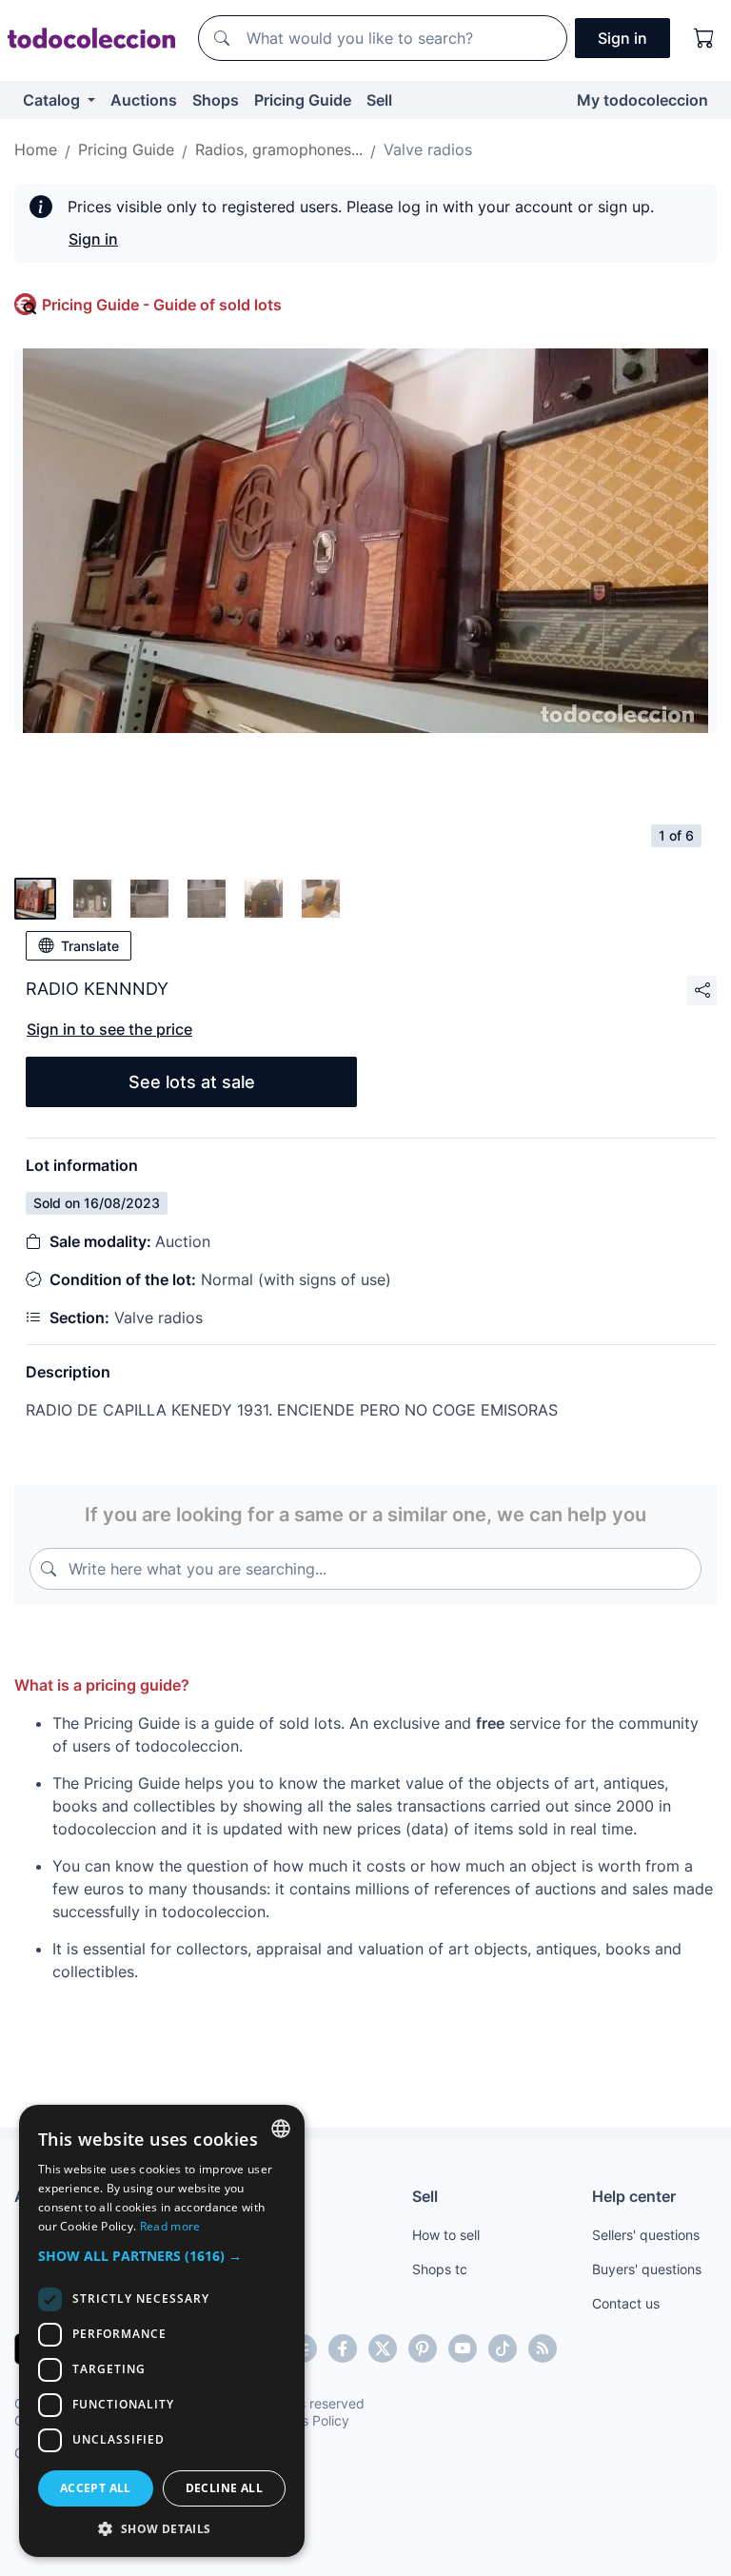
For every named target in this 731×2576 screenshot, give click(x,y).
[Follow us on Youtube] (463, 2348)
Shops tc (440, 2269)
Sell (379, 100)
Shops (216, 100)
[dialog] (162, 2331)
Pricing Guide (303, 100)
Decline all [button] (224, 2488)
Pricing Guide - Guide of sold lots (162, 305)
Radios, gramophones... (279, 149)
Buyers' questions (647, 2269)
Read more (170, 2226)
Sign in (93, 239)
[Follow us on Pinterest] (423, 2348)
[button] (162, 2256)
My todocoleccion (642, 100)
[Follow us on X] (383, 2348)
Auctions (144, 100)
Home (36, 149)
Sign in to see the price (109, 1029)
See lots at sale (192, 1082)
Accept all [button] (96, 2488)
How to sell (446, 2235)
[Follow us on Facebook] (343, 2348)
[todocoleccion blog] (543, 2348)
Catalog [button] (53, 100)
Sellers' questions (646, 2235)
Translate (90, 946)
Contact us (626, 2303)
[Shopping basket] (704, 38)
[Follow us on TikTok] (503, 2348)
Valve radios (428, 149)
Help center (634, 2196)
